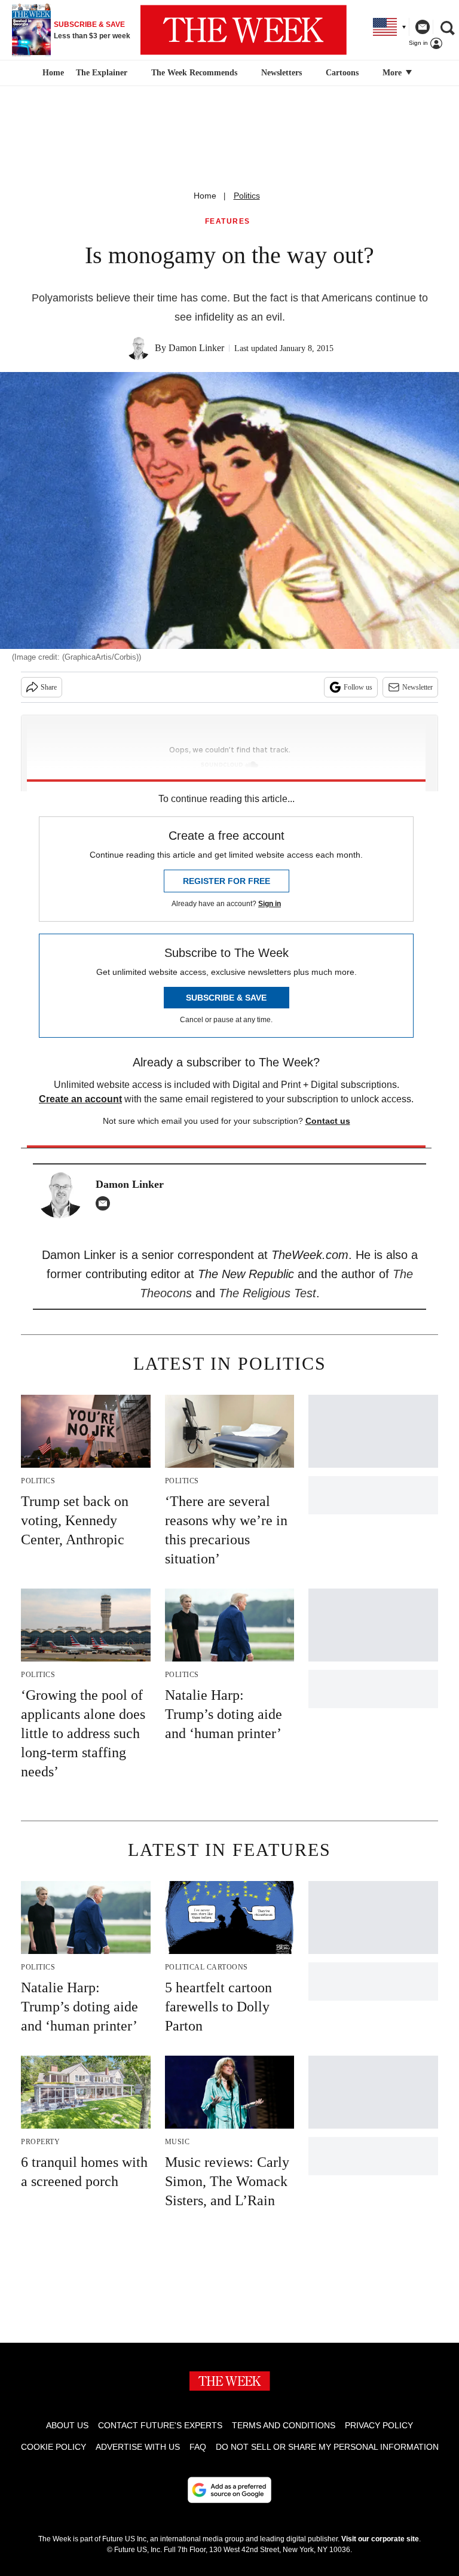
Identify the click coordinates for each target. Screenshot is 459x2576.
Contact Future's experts (160, 2425)
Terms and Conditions (284, 2425)
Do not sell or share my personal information (327, 2447)
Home (205, 196)
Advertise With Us (138, 2447)
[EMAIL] (106, 1203)
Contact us (328, 1121)
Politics (247, 196)
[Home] (52, 73)
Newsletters (281, 73)
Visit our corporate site (380, 2539)
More (393, 73)
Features (228, 222)
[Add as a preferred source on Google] (229, 2490)
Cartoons (342, 73)
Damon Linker (196, 348)
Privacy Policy (379, 2425)
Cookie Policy (53, 2447)
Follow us (358, 687)
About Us (67, 2425)
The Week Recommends (194, 73)
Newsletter (417, 687)
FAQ (198, 2447)
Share (49, 687)
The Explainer (102, 73)
